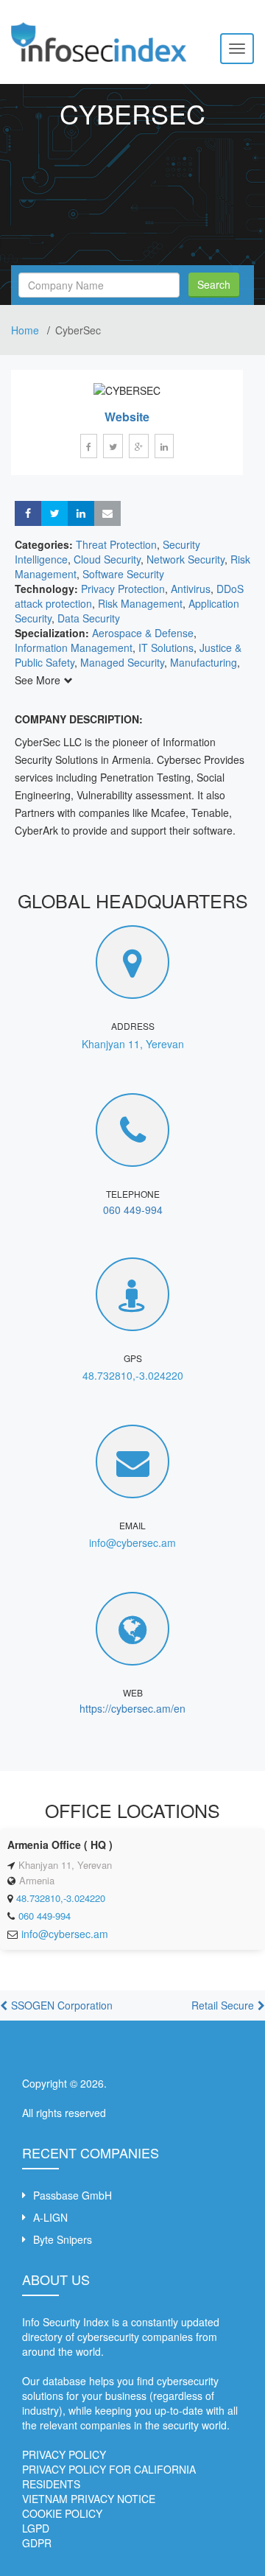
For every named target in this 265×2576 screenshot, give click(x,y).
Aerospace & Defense (143, 633)
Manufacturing (204, 662)
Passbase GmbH (73, 2195)
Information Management (74, 647)
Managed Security (122, 662)
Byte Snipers (63, 2239)
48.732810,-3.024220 (133, 1375)
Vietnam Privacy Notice (89, 2499)
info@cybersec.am (132, 1543)
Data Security (89, 618)
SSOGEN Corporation (62, 2005)
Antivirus (191, 589)
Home (26, 330)
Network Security (185, 559)
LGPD (36, 2528)
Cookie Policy (62, 2513)
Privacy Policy (64, 2454)
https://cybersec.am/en (132, 1708)
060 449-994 (133, 1210)
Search (214, 284)
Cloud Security (107, 559)
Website (127, 417)
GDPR (37, 2543)
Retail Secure (223, 2005)
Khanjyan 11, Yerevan (133, 1044)
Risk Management (140, 603)
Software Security (123, 574)
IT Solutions (166, 647)
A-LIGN (50, 2217)
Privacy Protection (123, 589)
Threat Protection (116, 544)
